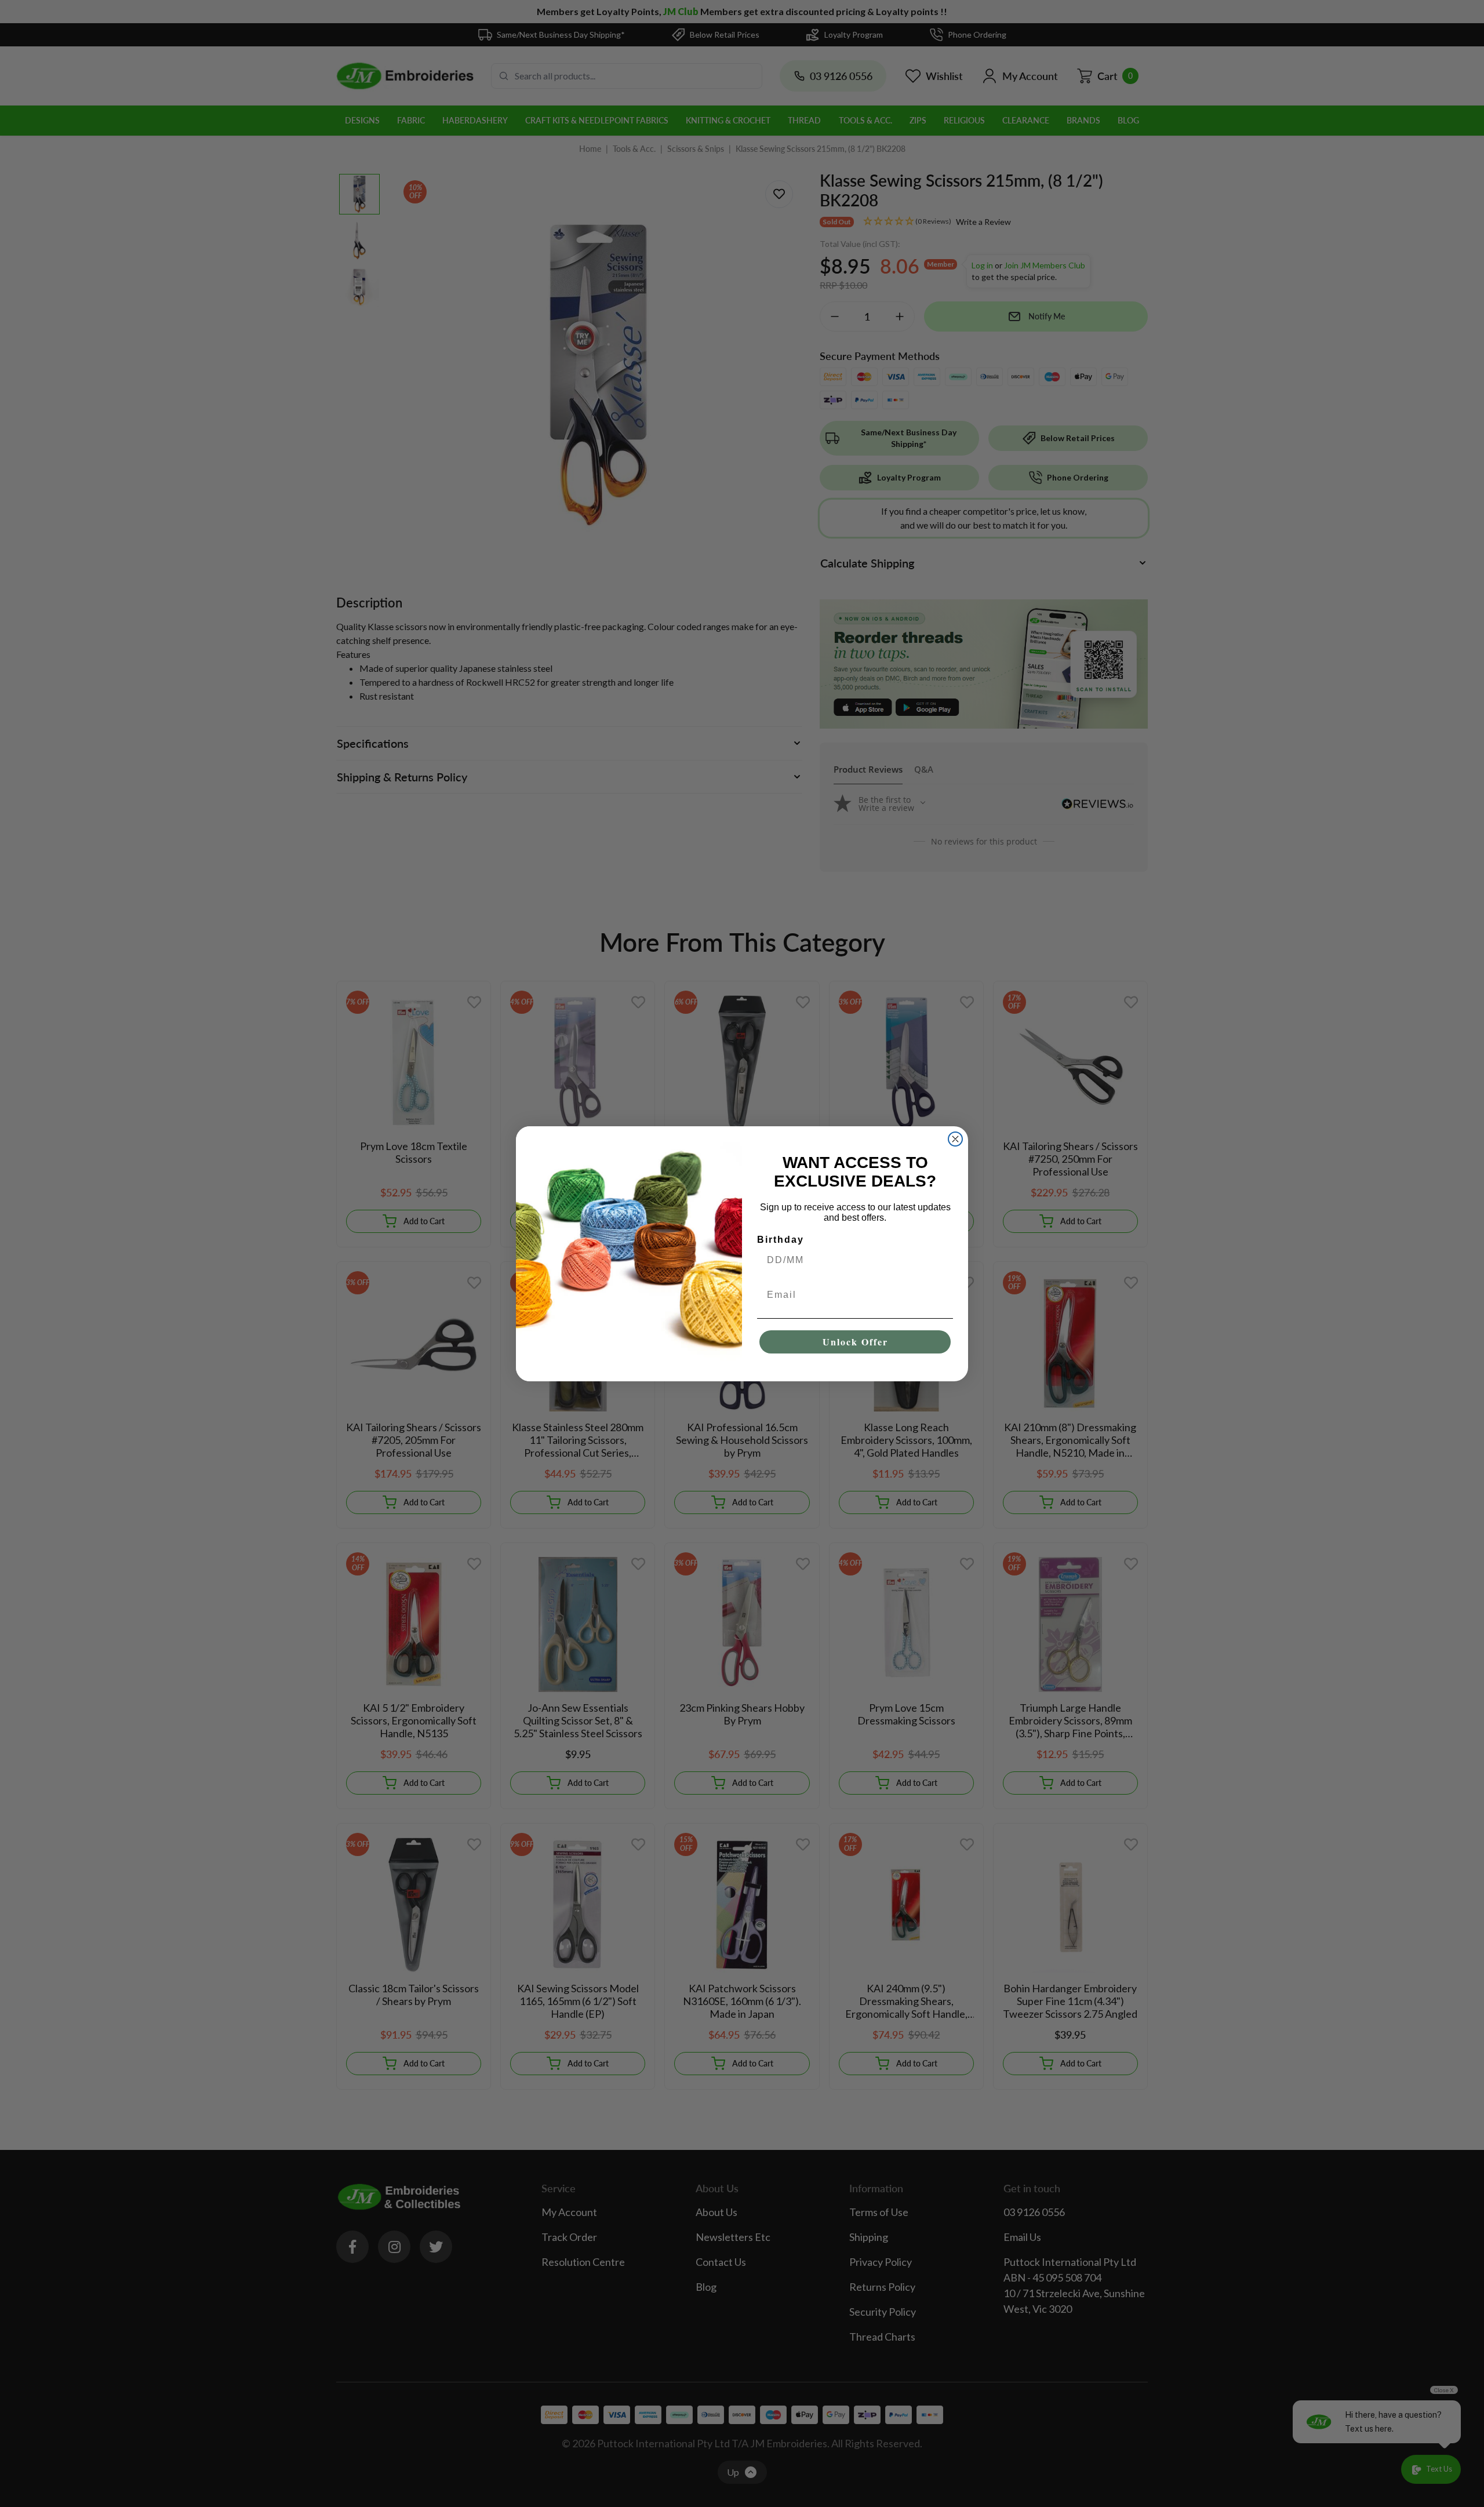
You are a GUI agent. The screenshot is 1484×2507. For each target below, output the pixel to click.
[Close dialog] (955, 1139)
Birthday (781, 1240)
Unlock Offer (855, 1342)
